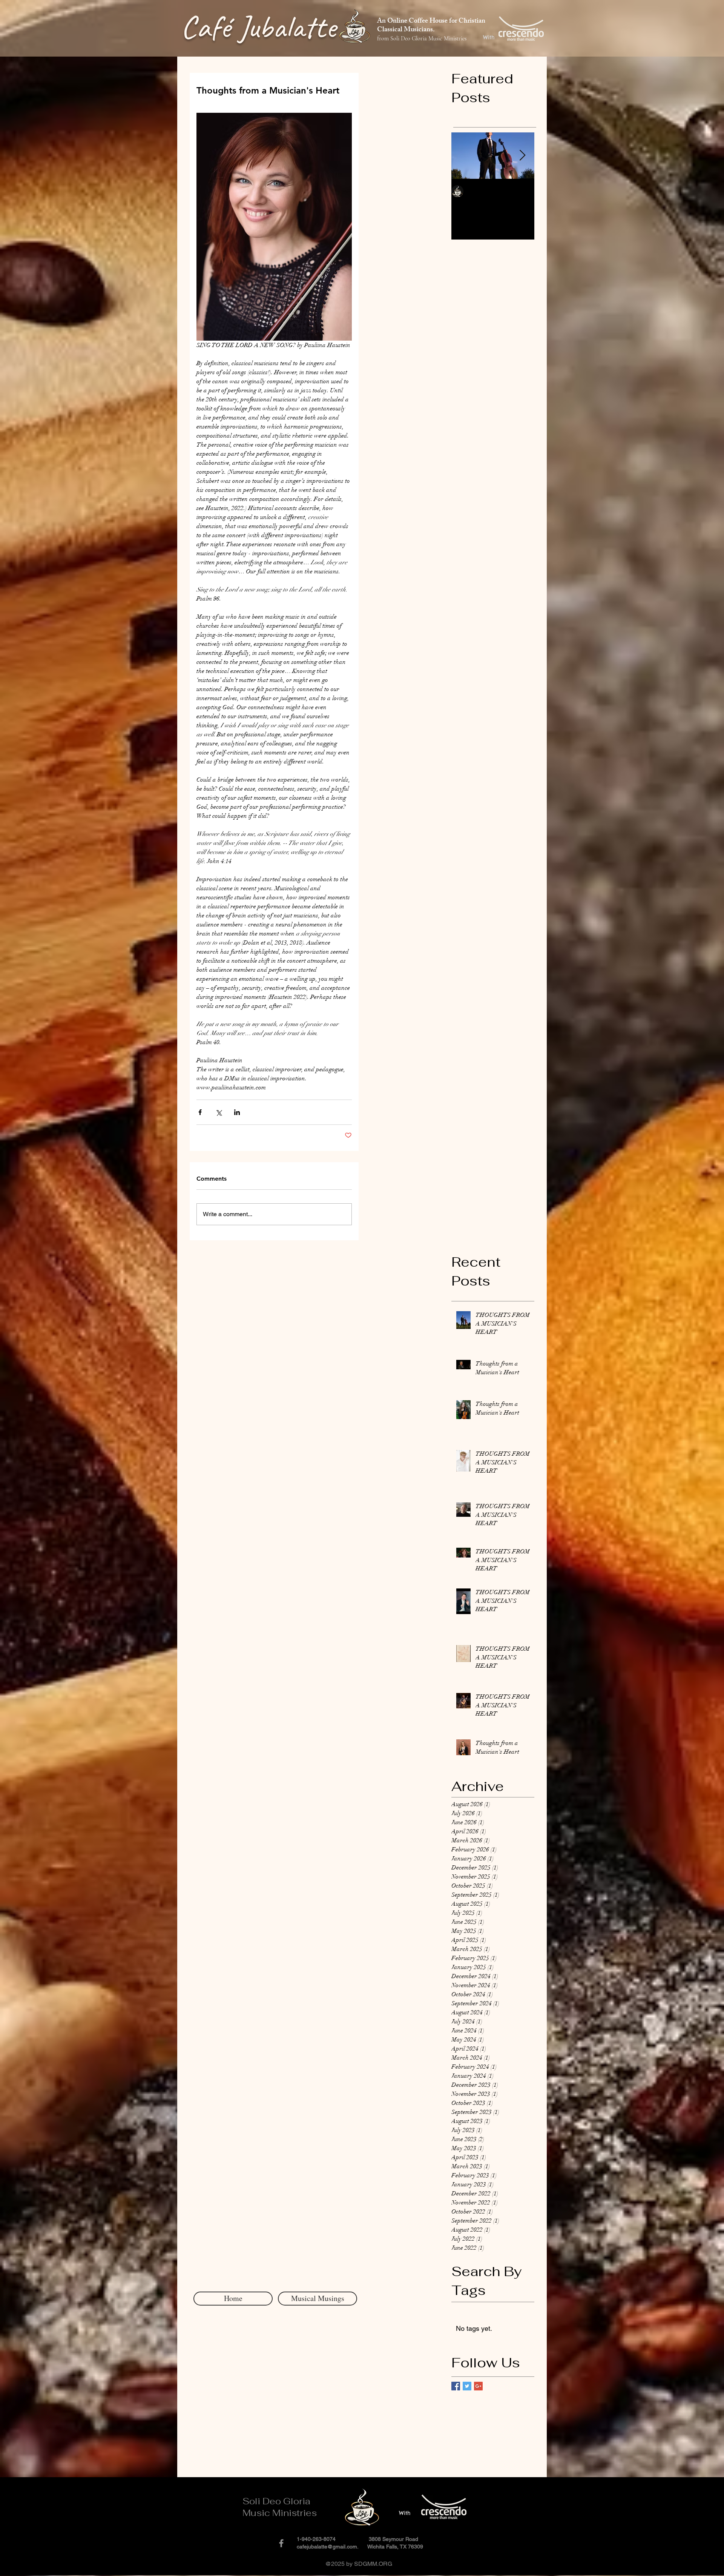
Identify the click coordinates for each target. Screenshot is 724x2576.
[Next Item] (522, 156)
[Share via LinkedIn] (237, 1112)
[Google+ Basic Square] (478, 2386)
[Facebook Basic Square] (456, 2386)
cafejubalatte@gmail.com (327, 2547)
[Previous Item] (463, 156)
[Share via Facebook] (200, 1112)
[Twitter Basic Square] (467, 2386)
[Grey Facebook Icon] (281, 2543)
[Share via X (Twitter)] (219, 1112)
